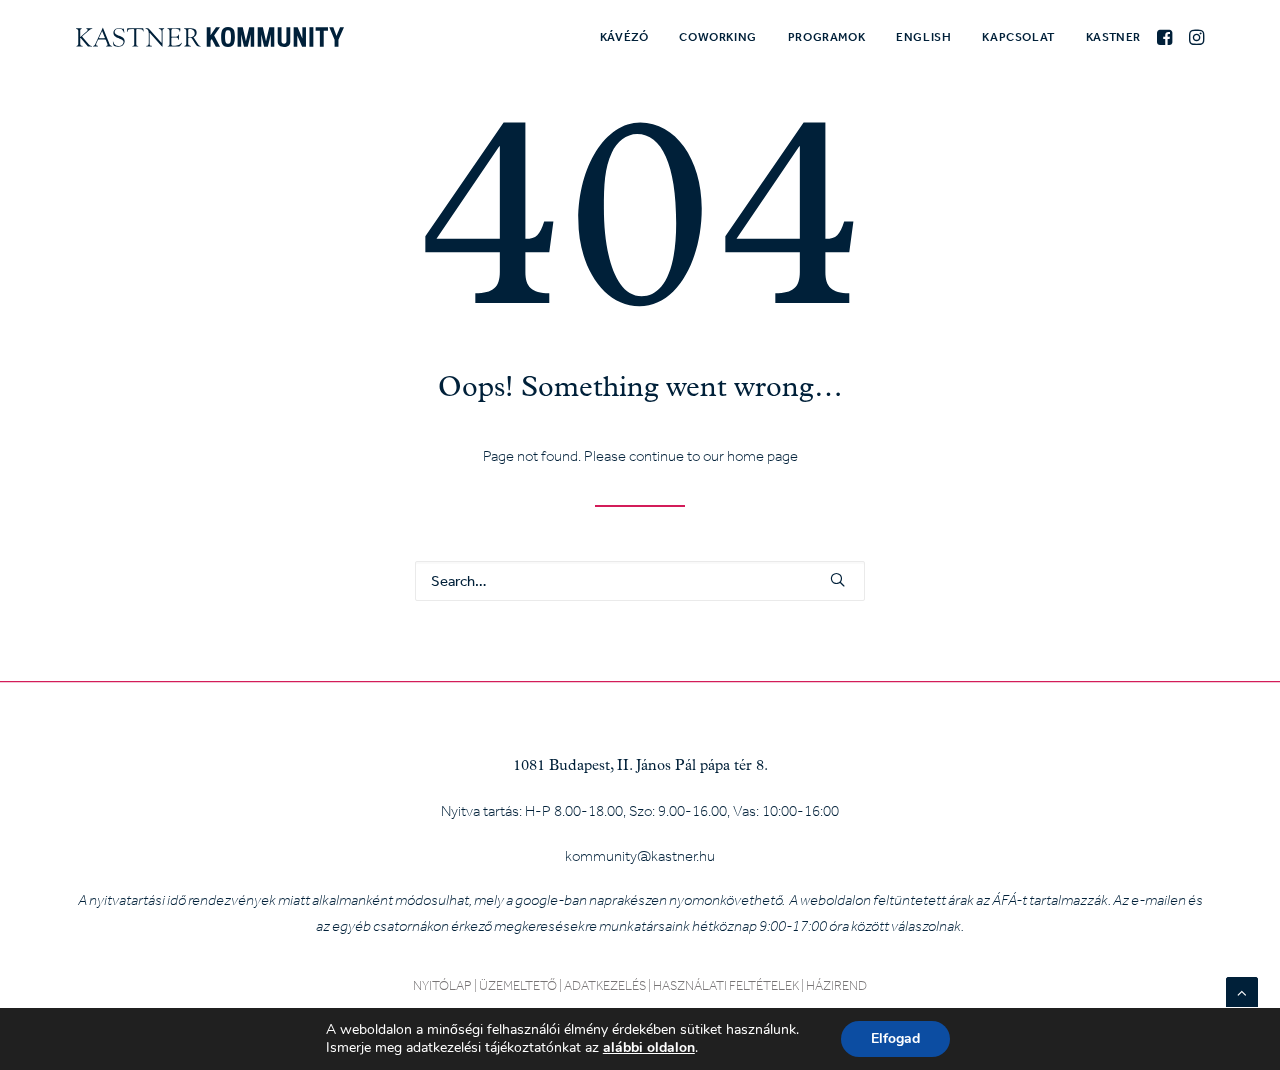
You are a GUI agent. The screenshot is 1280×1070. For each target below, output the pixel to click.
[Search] (640, 581)
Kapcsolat (1018, 37)
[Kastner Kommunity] (210, 37)
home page (762, 456)
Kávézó (624, 37)
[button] (1166, 37)
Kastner (1113, 37)
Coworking (717, 37)
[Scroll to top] (1242, 991)
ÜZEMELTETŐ (518, 985)
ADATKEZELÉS (605, 985)
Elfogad (895, 1038)
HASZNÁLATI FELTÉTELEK (726, 985)
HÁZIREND (836, 985)
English (923, 37)
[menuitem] (624, 37)
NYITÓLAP (442, 985)
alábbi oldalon (649, 1047)
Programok (826, 37)
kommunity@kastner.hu (640, 856)
